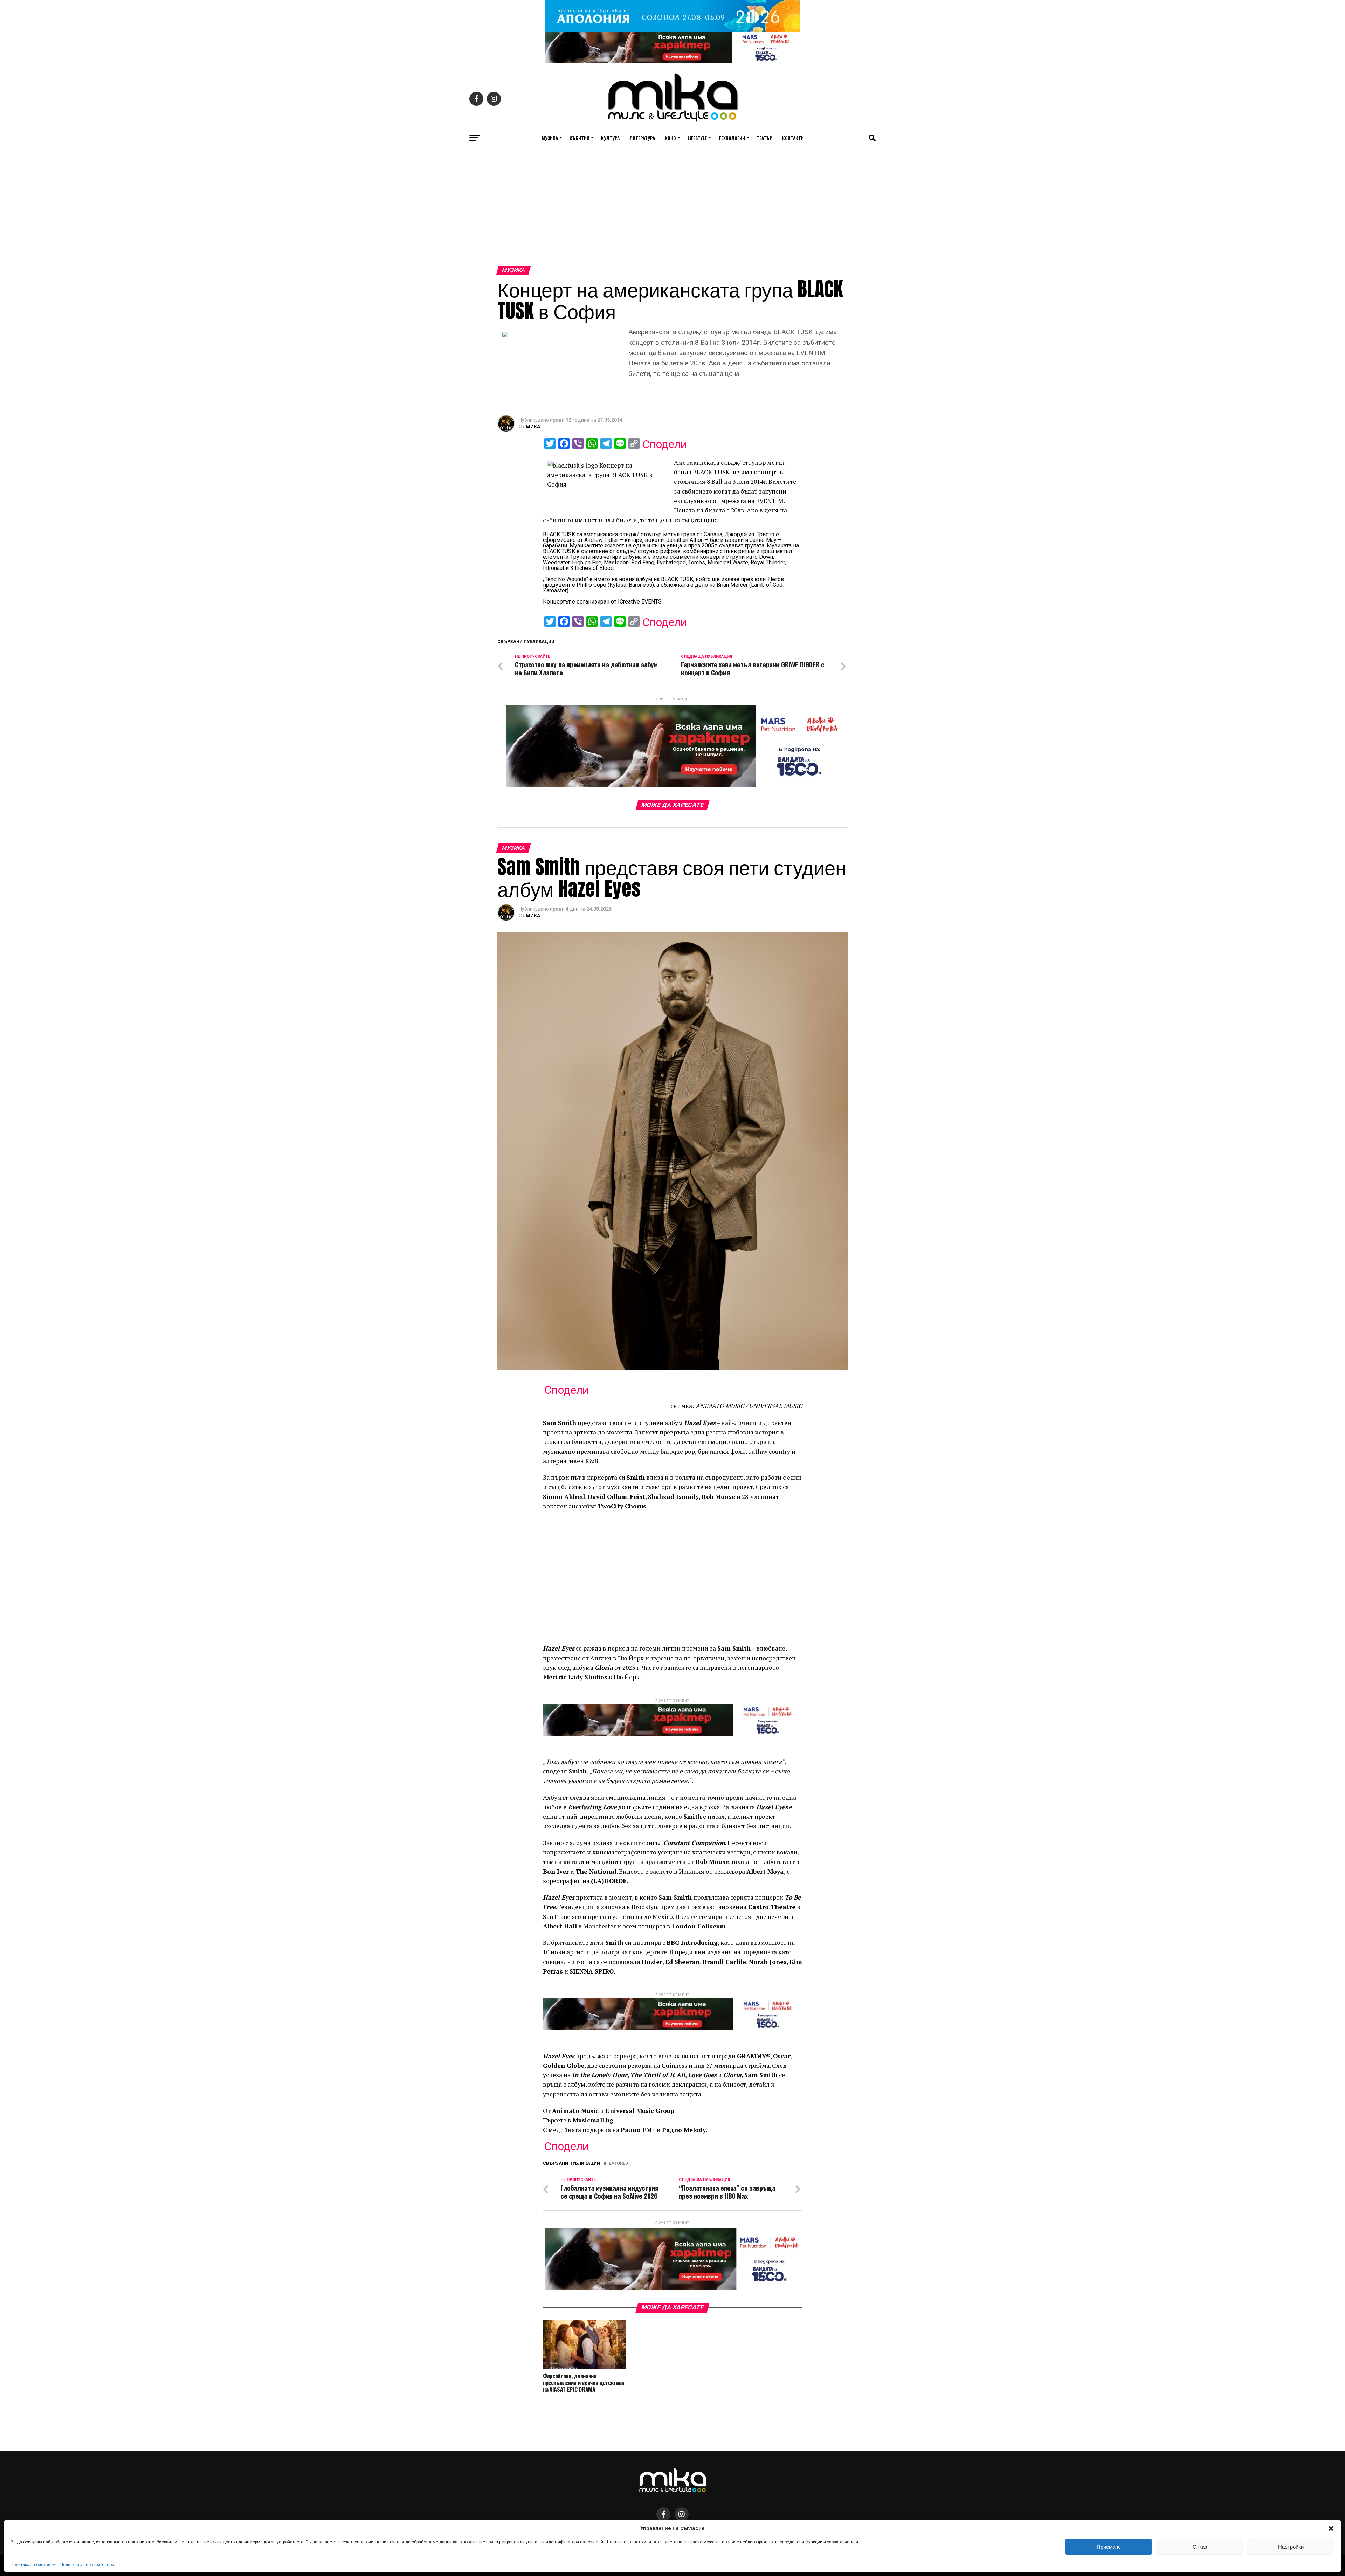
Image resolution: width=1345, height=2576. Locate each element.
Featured (617, 2164)
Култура (610, 138)
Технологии (732, 138)
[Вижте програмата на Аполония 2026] (672, 30)
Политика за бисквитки (34, 2565)
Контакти (793, 138)
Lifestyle (697, 138)
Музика (550, 138)
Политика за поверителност (88, 2565)
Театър (764, 138)
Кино (670, 138)
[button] (1331, 2528)
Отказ (1200, 2547)
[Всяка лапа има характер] (672, 61)
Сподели (665, 444)
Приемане (1109, 2547)
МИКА (533, 427)
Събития (580, 138)
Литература (642, 138)
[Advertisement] (672, 213)
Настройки (1291, 2547)
